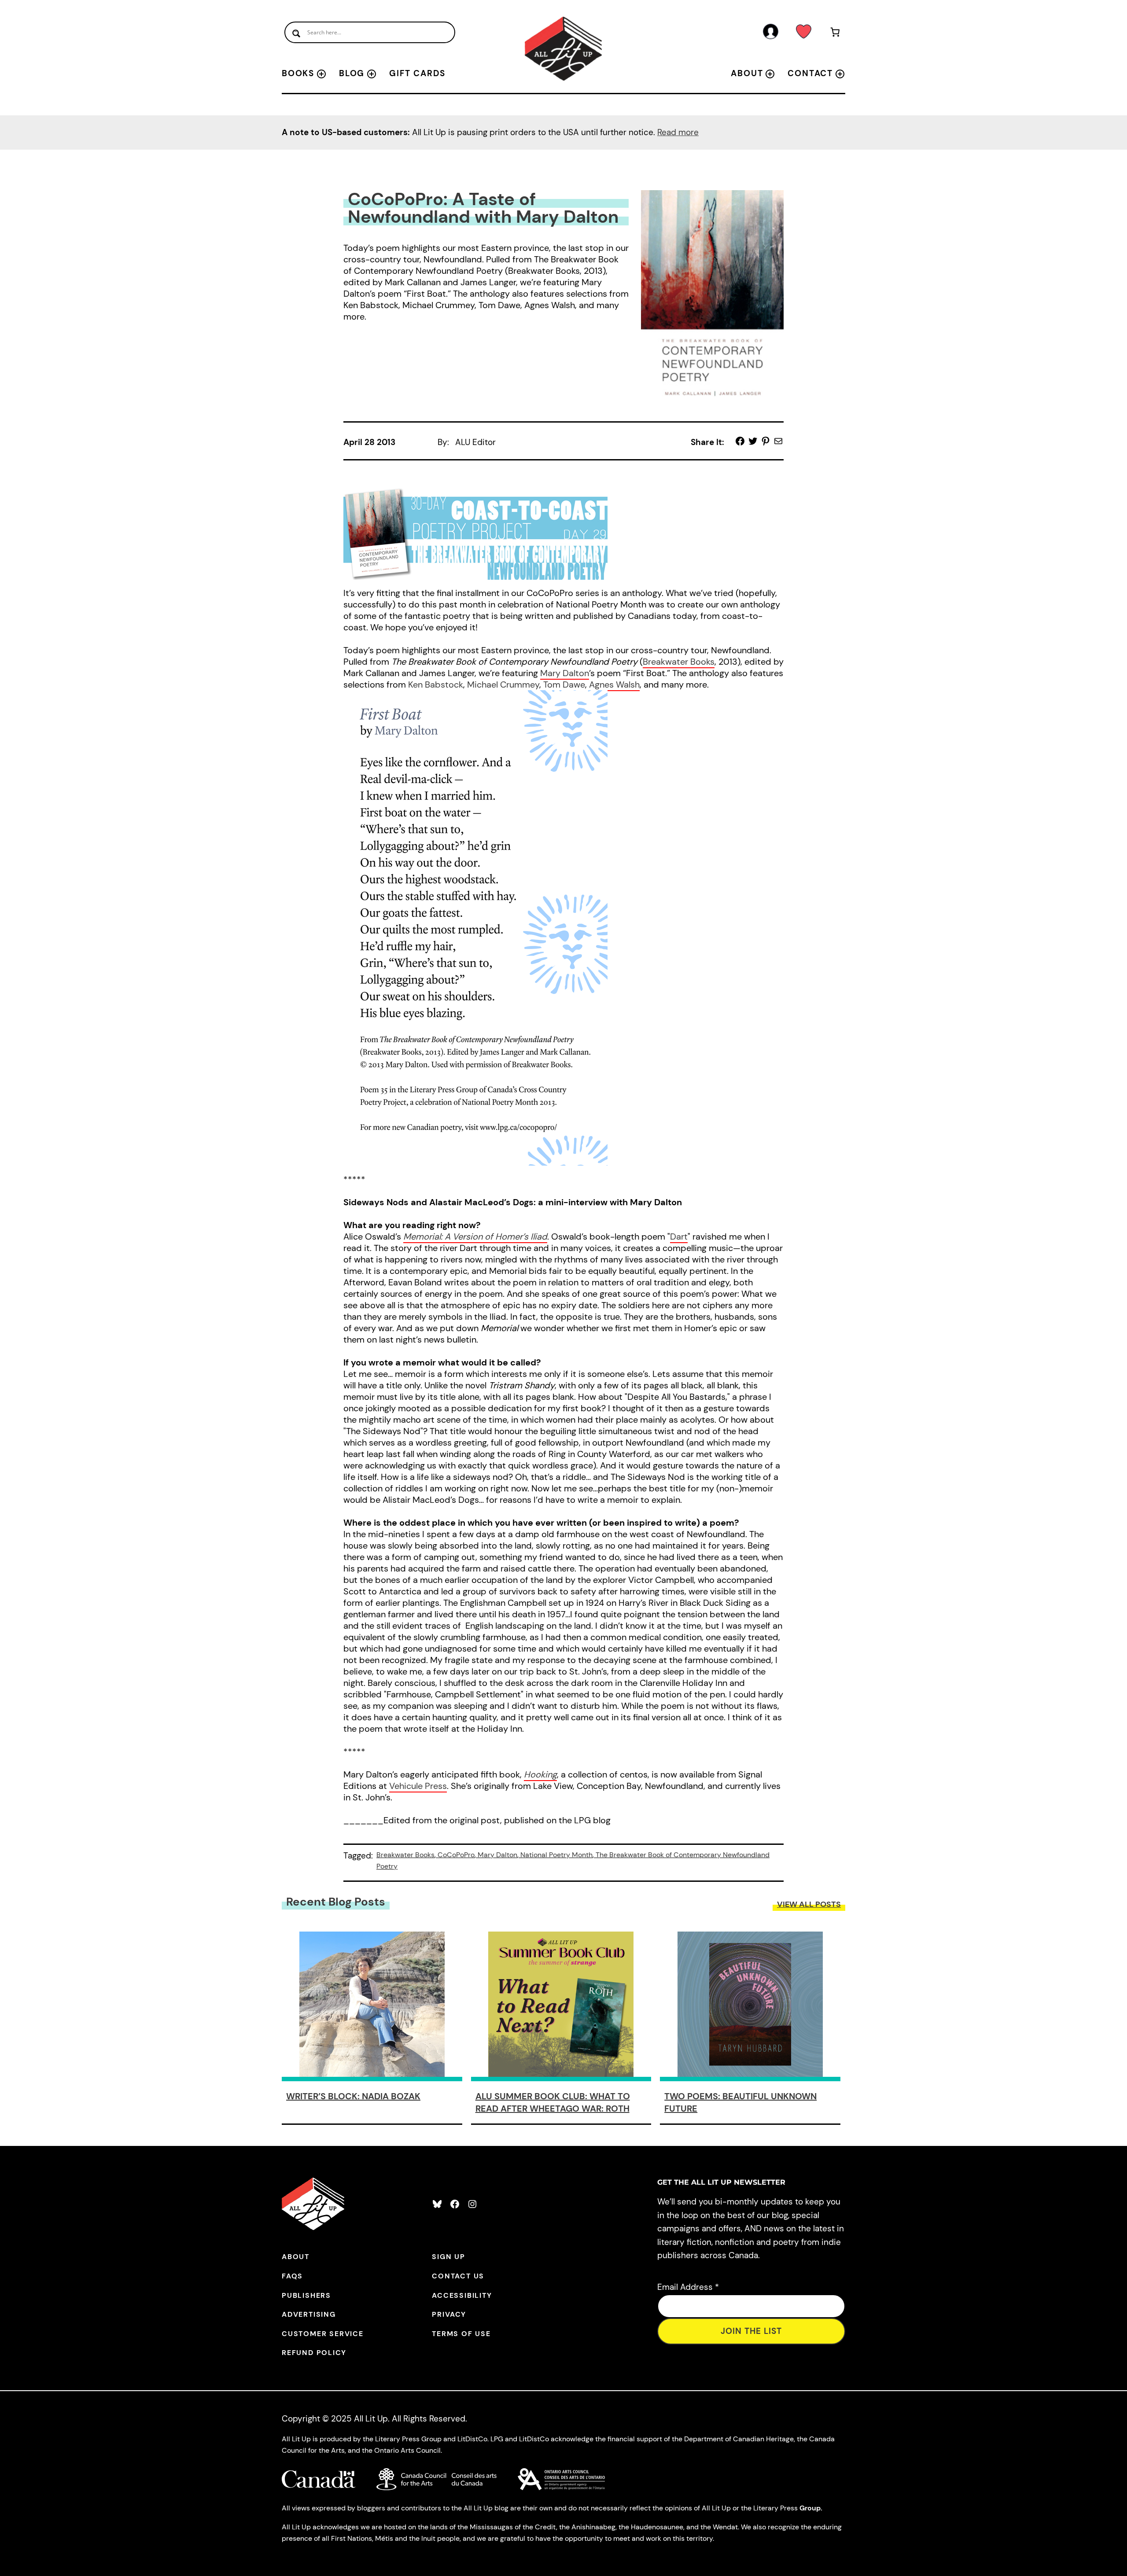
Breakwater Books (679, 662)
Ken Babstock (436, 684)
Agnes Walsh (614, 684)
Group (810, 2508)
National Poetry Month (556, 1855)
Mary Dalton (565, 673)
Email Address (688, 2287)
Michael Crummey (503, 684)
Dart (679, 1236)
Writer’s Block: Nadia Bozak (353, 2096)
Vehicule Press (418, 1786)
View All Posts (809, 1904)
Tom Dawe (564, 684)
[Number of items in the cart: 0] (835, 34)
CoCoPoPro (456, 1855)
